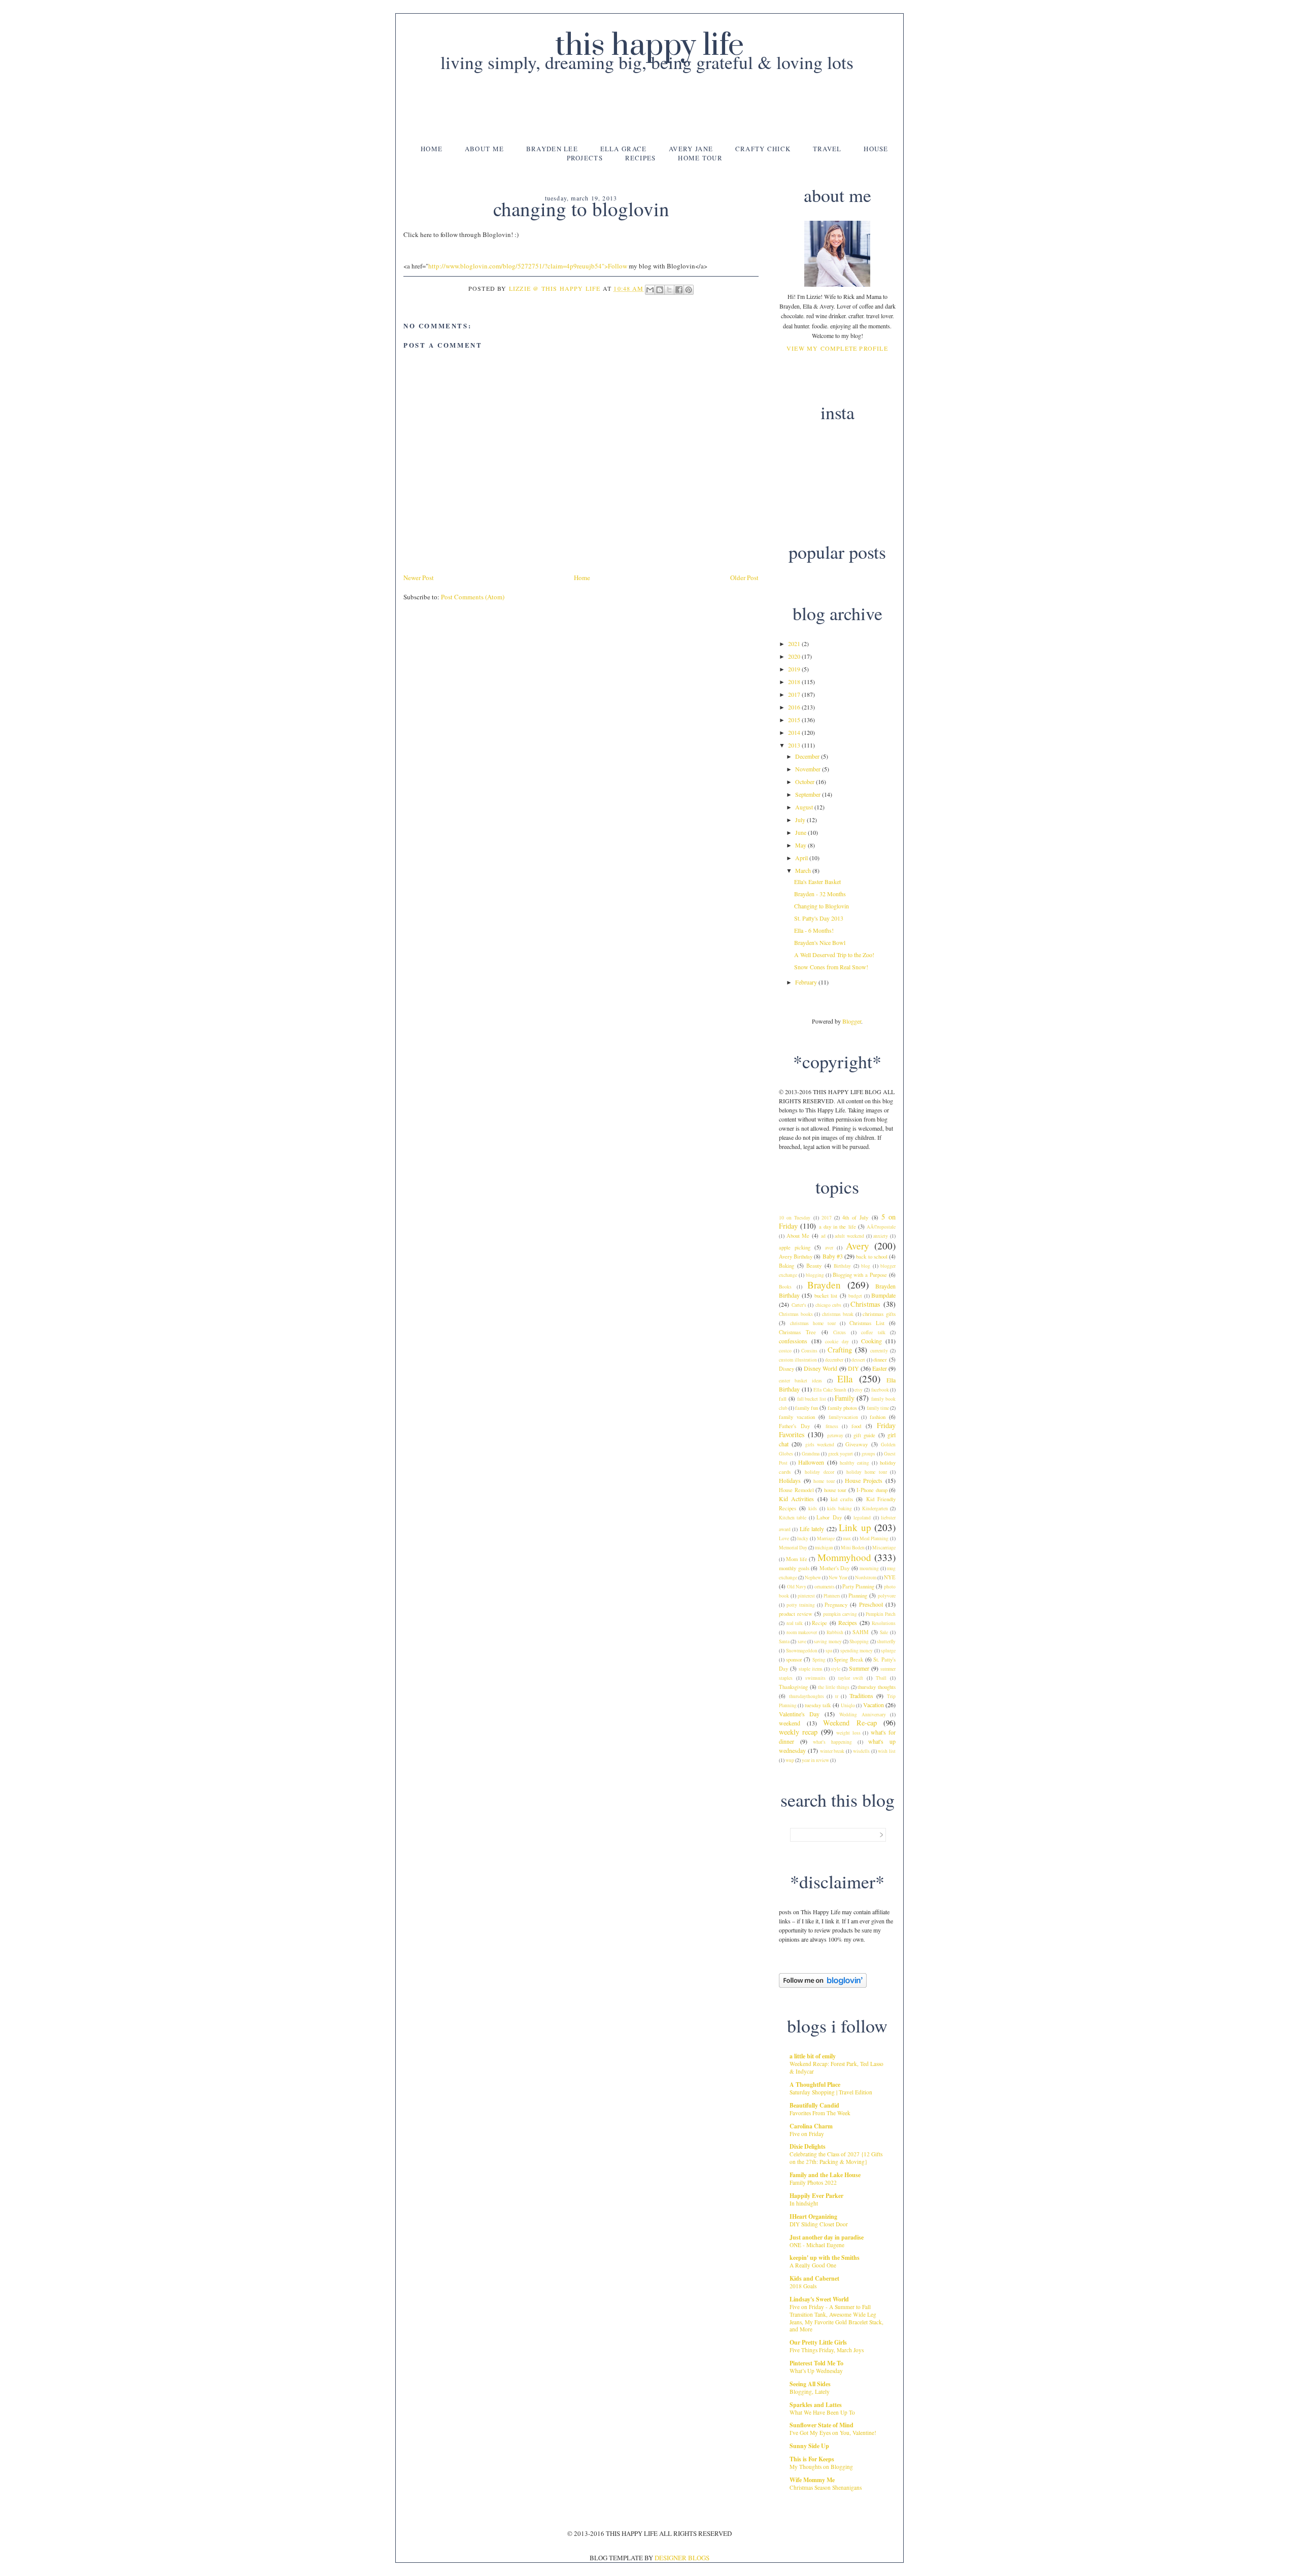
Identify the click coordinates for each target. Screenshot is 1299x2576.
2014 (795, 732)
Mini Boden (853, 1548)
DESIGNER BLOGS (682, 2558)
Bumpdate (883, 1295)
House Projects (864, 1480)
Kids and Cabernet (814, 2278)
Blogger (852, 1021)
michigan (824, 1548)
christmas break (838, 1314)
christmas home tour (813, 1323)
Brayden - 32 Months (820, 894)
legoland (862, 1518)
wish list (887, 1751)
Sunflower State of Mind (822, 2425)
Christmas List (867, 1323)
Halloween (811, 1462)
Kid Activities (796, 1499)
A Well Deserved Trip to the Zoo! (834, 955)
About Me (484, 149)
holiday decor (819, 1472)
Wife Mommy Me (812, 2480)
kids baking (840, 1509)
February (807, 982)
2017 (795, 694)
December (808, 756)
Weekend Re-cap (850, 1723)
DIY (853, 1368)
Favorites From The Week (820, 2113)
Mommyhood (844, 1557)
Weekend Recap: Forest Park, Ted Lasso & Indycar (836, 2067)
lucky (803, 1538)
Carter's (799, 1305)
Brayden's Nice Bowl (820, 942)
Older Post (744, 578)
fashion (878, 1417)
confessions (793, 1341)
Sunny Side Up (809, 2446)
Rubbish (835, 1632)
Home (432, 149)
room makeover (802, 1632)
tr (837, 1696)
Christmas (865, 1304)
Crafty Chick (763, 149)
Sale (884, 1632)
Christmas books (796, 1314)
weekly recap (798, 1732)
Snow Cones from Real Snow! (831, 967)
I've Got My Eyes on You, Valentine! (833, 2433)
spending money (857, 1651)
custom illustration (798, 1360)
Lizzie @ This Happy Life (556, 288)
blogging (815, 1275)
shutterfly (886, 1641)
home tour (824, 1481)
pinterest (806, 1596)
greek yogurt (841, 1454)
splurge (888, 1651)
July (801, 820)
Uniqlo (848, 1705)
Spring (819, 1660)
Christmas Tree (797, 1332)
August (805, 807)
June (801, 832)
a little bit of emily (813, 2056)
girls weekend (820, 1445)
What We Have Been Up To (822, 2412)
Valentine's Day (799, 1714)
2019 (795, 669)
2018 (795, 682)
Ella (845, 1379)
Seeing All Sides (810, 2384)
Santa (784, 1641)
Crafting (840, 1350)
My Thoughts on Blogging (821, 2467)
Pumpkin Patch (881, 1614)
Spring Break (848, 1659)
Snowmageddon (802, 1651)
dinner (880, 1360)
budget (855, 1296)
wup (790, 1760)
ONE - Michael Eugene (817, 2245)
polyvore (887, 1596)
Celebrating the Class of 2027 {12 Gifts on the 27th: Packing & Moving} (836, 2158)
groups (868, 1454)
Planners (832, 1596)
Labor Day (829, 1517)
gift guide (864, 1435)
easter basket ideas (800, 1381)
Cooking (871, 1341)
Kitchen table (793, 1518)
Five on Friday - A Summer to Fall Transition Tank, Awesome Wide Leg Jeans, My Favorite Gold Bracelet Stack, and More (836, 2318)
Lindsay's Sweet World (819, 2299)
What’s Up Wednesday (816, 2371)
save (802, 1641)
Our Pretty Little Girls (818, 2342)
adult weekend (849, 1236)
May (801, 845)
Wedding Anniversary (862, 1715)
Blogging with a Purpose (860, 1275)
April (802, 858)
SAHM (861, 1632)
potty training (801, 1605)
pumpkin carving (840, 1614)
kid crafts (842, 1499)
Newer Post (419, 578)
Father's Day (794, 1426)
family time (878, 1408)
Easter (880, 1368)
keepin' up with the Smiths (825, 2258)
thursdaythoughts (807, 1696)
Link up (855, 1527)
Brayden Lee (552, 149)
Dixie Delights (808, 2146)
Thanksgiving (793, 1687)
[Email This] (650, 290)
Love (784, 1538)
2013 (795, 745)
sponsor (794, 1659)
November (809, 769)
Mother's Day (835, 1568)
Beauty (814, 1266)
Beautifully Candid (814, 2105)
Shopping (859, 1641)
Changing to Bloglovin (822, 906)
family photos (842, 1408)
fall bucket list (812, 1399)
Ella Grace (624, 149)
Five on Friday (807, 2134)
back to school (871, 1257)
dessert (858, 1360)
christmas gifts (879, 1314)
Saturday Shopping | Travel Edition (831, 2092)
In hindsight (804, 2203)
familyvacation (843, 1417)
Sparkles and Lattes (816, 2405)
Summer (859, 1668)
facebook (880, 1390)
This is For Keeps (812, 2459)
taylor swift (851, 1678)
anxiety (881, 1236)
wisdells (861, 1751)
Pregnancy (836, 1605)
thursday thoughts (877, 1687)
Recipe (819, 1623)
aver (829, 1248)
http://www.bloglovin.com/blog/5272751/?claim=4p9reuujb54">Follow (528, 266)
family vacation (797, 1417)
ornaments (825, 1587)
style (835, 1669)
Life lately (812, 1529)
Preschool (871, 1604)
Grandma (811, 1454)
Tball (881, 1678)
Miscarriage (884, 1548)
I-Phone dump (872, 1490)
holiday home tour (867, 1472)
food (856, 1426)
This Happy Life (649, 46)
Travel (827, 149)
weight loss (848, 1733)
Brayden (824, 1285)
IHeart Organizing (813, 2216)
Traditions (861, 1696)
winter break (832, 1751)
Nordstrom (866, 1578)
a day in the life (837, 1227)
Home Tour (700, 158)
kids (813, 1509)
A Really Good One (813, 2265)
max (847, 1538)
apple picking (795, 1247)
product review (796, 1614)
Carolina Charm (811, 2126)
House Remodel (796, 1490)
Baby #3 (833, 1256)
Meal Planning (874, 1538)
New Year (838, 1578)
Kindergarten (875, 1509)
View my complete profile (837, 348)
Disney (787, 1369)
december (834, 1360)
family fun (807, 1408)
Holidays (790, 1480)
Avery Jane (691, 149)
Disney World (821, 1368)
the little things (833, 1687)
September (809, 794)
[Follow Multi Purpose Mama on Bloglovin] (823, 1985)
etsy (859, 1390)
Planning (858, 1596)
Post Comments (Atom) (473, 597)
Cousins (809, 1351)
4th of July (855, 1217)
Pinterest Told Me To (816, 2363)
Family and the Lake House (825, 2175)
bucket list (826, 1296)
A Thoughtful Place (815, 2084)
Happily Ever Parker (816, 2196)
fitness (832, 1426)
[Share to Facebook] (679, 290)
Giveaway (857, 1444)
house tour (835, 1490)
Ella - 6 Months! (814, 930)
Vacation (874, 1705)
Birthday (842, 1266)
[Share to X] (669, 290)
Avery (858, 1246)
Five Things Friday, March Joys (827, 2350)
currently (879, 1351)
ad (823, 1236)
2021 (795, 643)
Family (845, 1398)
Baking (787, 1266)
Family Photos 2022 (813, 2182)
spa (829, 1651)
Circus (840, 1332)
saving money (828, 1641)
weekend (790, 1723)
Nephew (813, 1578)
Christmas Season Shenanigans (826, 2487)
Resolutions (884, 1623)
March (804, 870)
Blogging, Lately (810, 2392)
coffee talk (873, 1332)
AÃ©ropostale (881, 1227)
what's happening (832, 1742)
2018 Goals (803, 2286)
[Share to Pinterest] (689, 290)
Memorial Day (793, 1548)
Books (785, 1287)
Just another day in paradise (827, 2237)
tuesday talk (818, 1705)
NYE (890, 1577)
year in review (815, 1760)
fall (783, 1399)
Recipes (641, 158)
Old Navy (797, 1587)
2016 (795, 707)
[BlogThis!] (660, 290)
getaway (835, 1435)
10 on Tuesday (795, 1218)
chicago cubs (829, 1305)
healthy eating (854, 1463)
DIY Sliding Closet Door (819, 2224)
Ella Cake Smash (830, 1390)
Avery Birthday (796, 1257)
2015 (795, 720)
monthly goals (794, 1568)
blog (866, 1266)
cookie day (837, 1342)
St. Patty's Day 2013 (819, 918)
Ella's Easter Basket (817, 882)
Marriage (826, 1538)
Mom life (797, 1559)
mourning (869, 1568)
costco (785, 1351)
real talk (795, 1623)
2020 (795, 656)
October (806, 782)
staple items (811, 1669)
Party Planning (858, 1586)
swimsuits (815, 1678)
